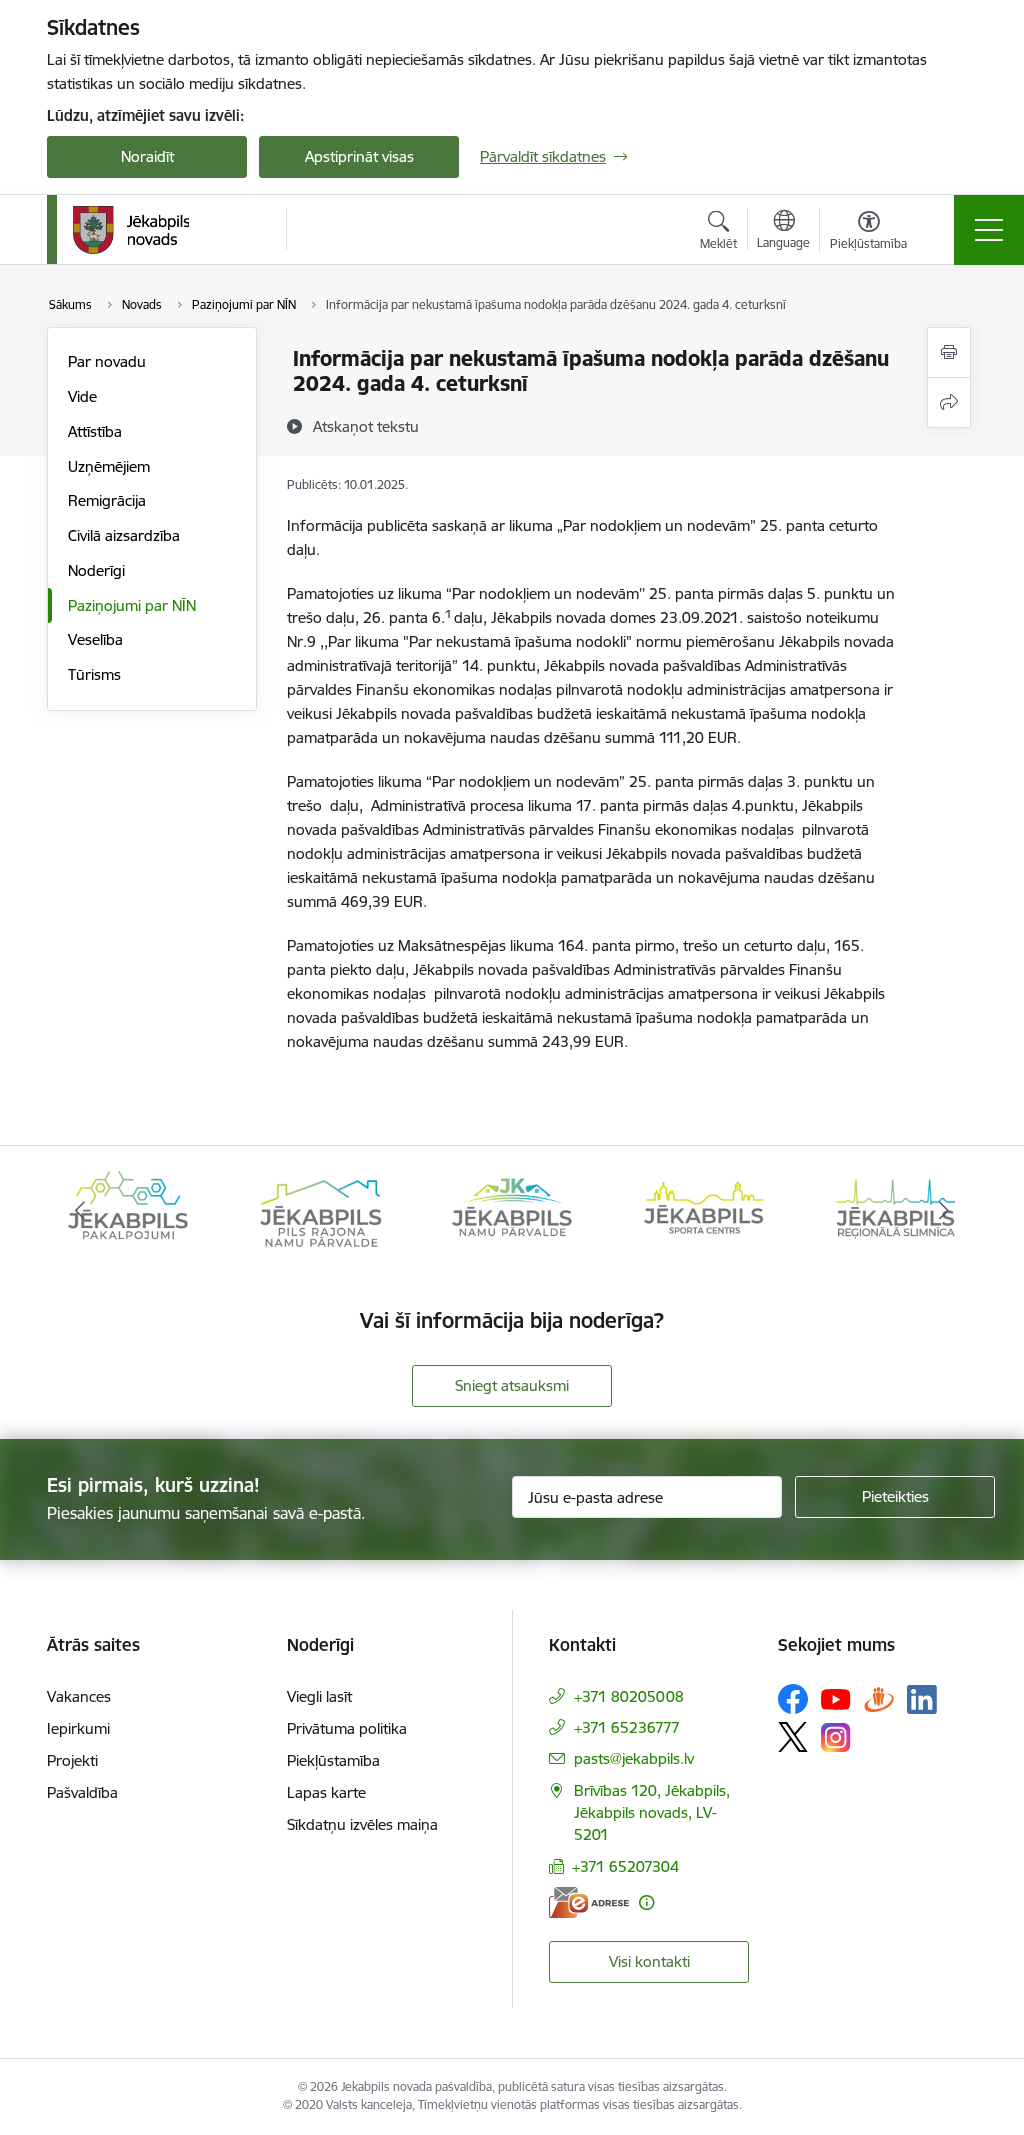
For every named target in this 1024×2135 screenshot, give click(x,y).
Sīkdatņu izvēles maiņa (362, 1824)
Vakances (79, 1696)
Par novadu (107, 361)
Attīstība (95, 431)
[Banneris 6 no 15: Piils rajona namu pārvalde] (320, 1209)
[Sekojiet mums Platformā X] (793, 1737)
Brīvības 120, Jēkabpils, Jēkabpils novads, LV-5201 (652, 1812)
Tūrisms (94, 674)
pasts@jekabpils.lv (634, 1758)
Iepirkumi (78, 1728)
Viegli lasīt (319, 1696)
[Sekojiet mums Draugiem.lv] (879, 1698)
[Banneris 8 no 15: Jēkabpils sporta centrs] (704, 1209)
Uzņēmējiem (109, 466)
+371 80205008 (629, 1696)
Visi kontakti (649, 1961)
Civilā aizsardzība (124, 535)
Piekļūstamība (333, 1760)
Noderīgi (96, 570)
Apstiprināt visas (359, 156)
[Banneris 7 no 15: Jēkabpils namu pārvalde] (512, 1209)
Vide (82, 396)
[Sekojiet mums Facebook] (793, 1699)
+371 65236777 (627, 1727)
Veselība (95, 639)
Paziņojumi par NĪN (132, 605)
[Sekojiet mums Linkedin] (922, 1700)
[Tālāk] (944, 1211)
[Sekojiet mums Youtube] (836, 1698)
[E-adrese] (589, 1902)
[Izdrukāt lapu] (949, 352)
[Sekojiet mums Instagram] (836, 1737)
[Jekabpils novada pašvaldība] (130, 230)
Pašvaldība (82, 1792)
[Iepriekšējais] (80, 1211)
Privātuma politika (347, 1728)
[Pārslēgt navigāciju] (989, 230)
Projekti (72, 1760)
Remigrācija (107, 500)
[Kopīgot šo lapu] (949, 402)
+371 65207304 (625, 1866)
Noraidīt (147, 156)
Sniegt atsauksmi (512, 1385)
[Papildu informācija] (646, 1902)
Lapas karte (326, 1792)
